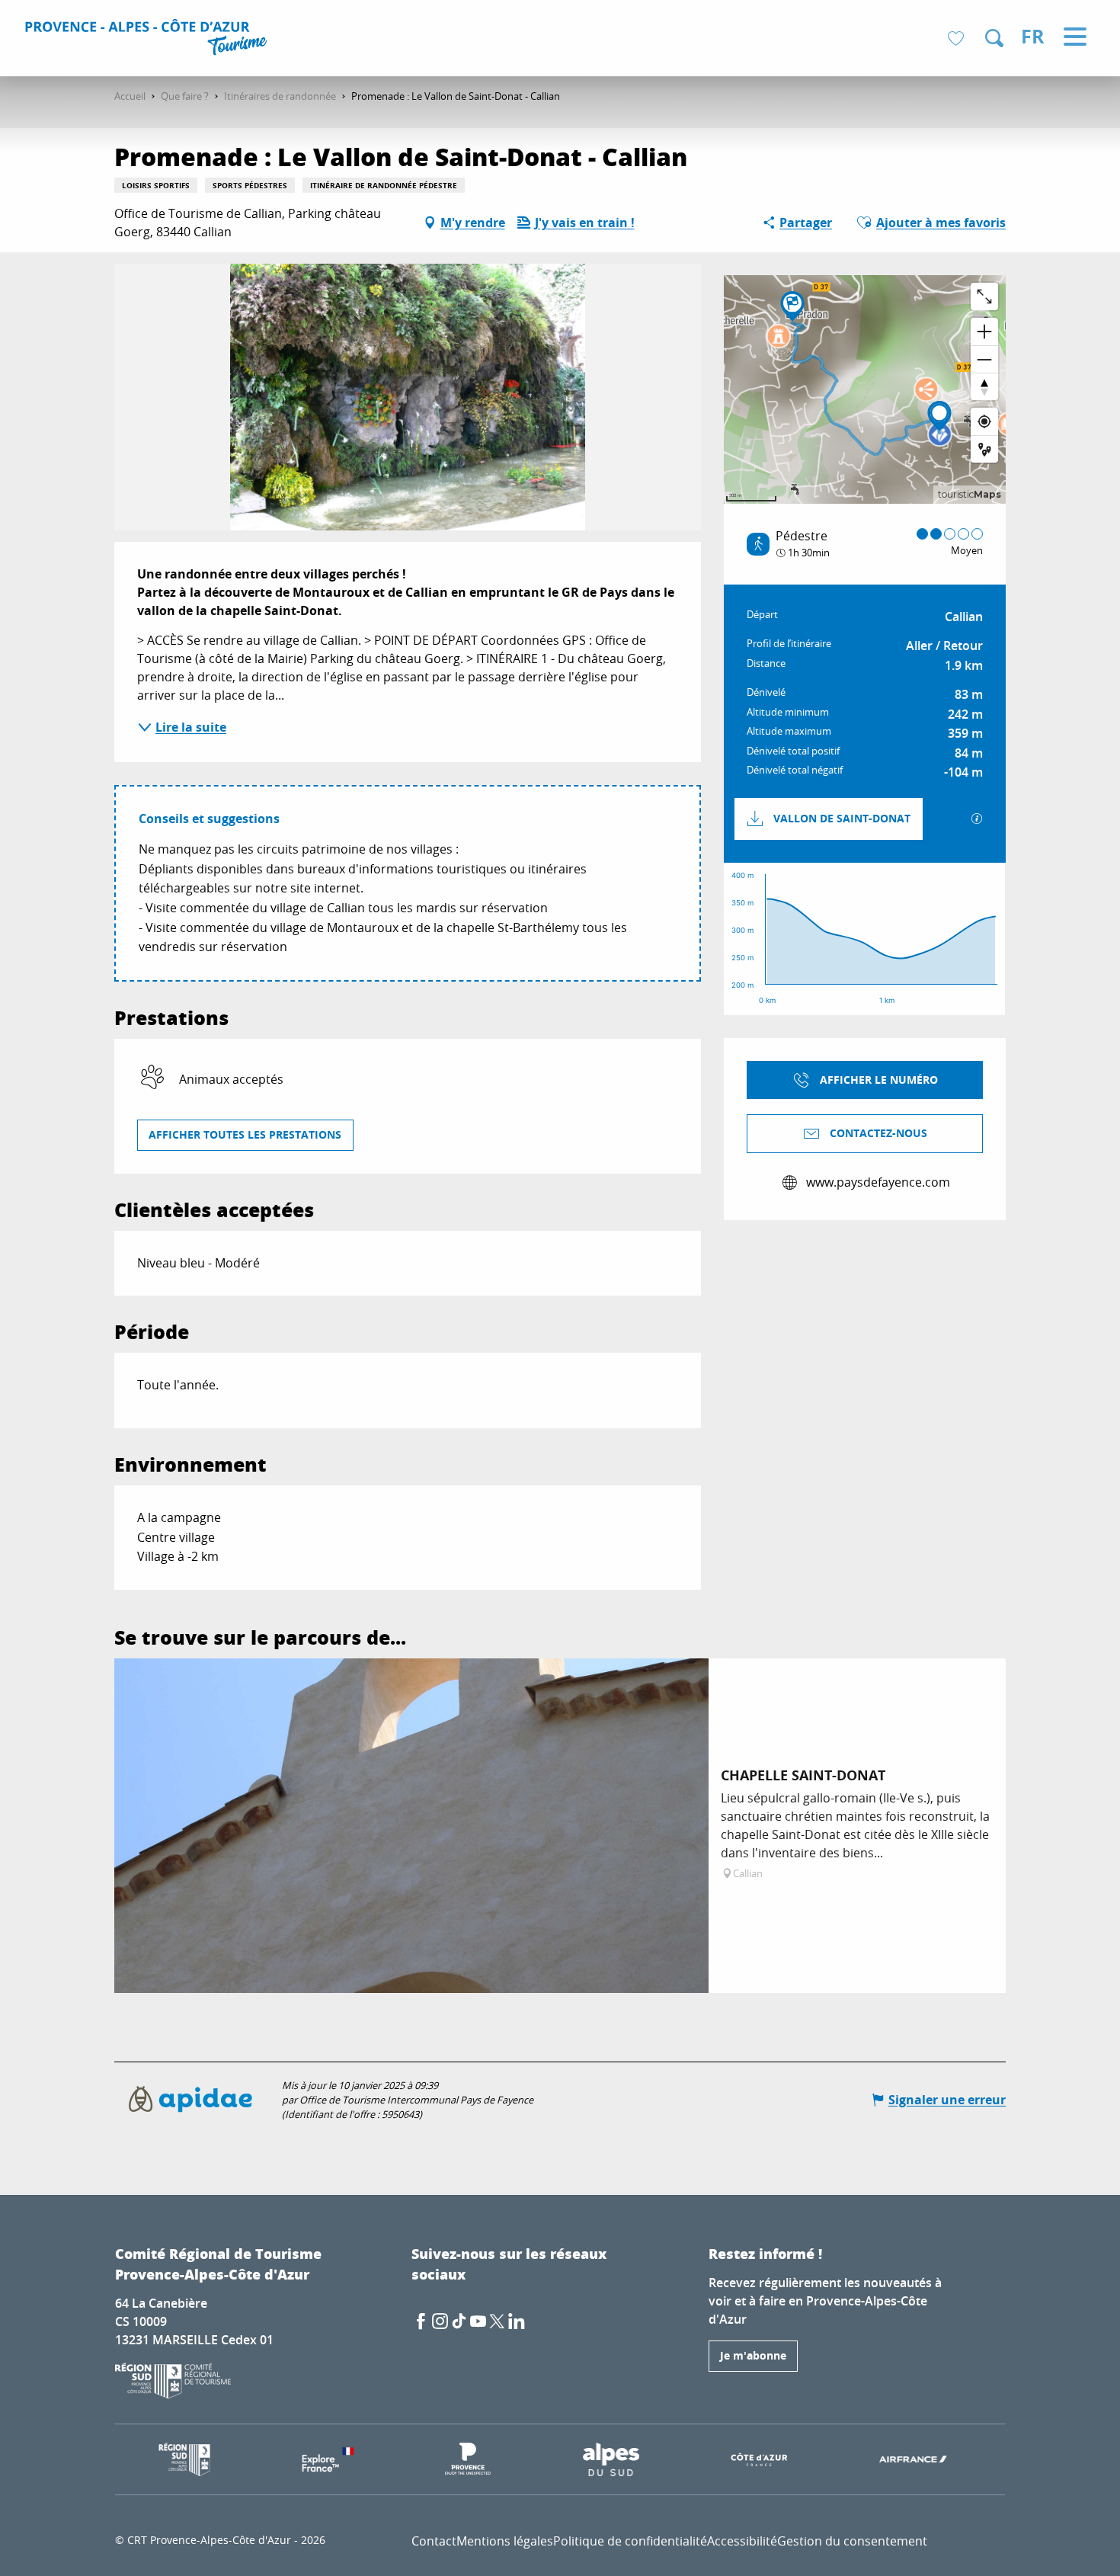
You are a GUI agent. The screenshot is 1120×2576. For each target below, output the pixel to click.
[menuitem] (148, 40)
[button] (994, 38)
